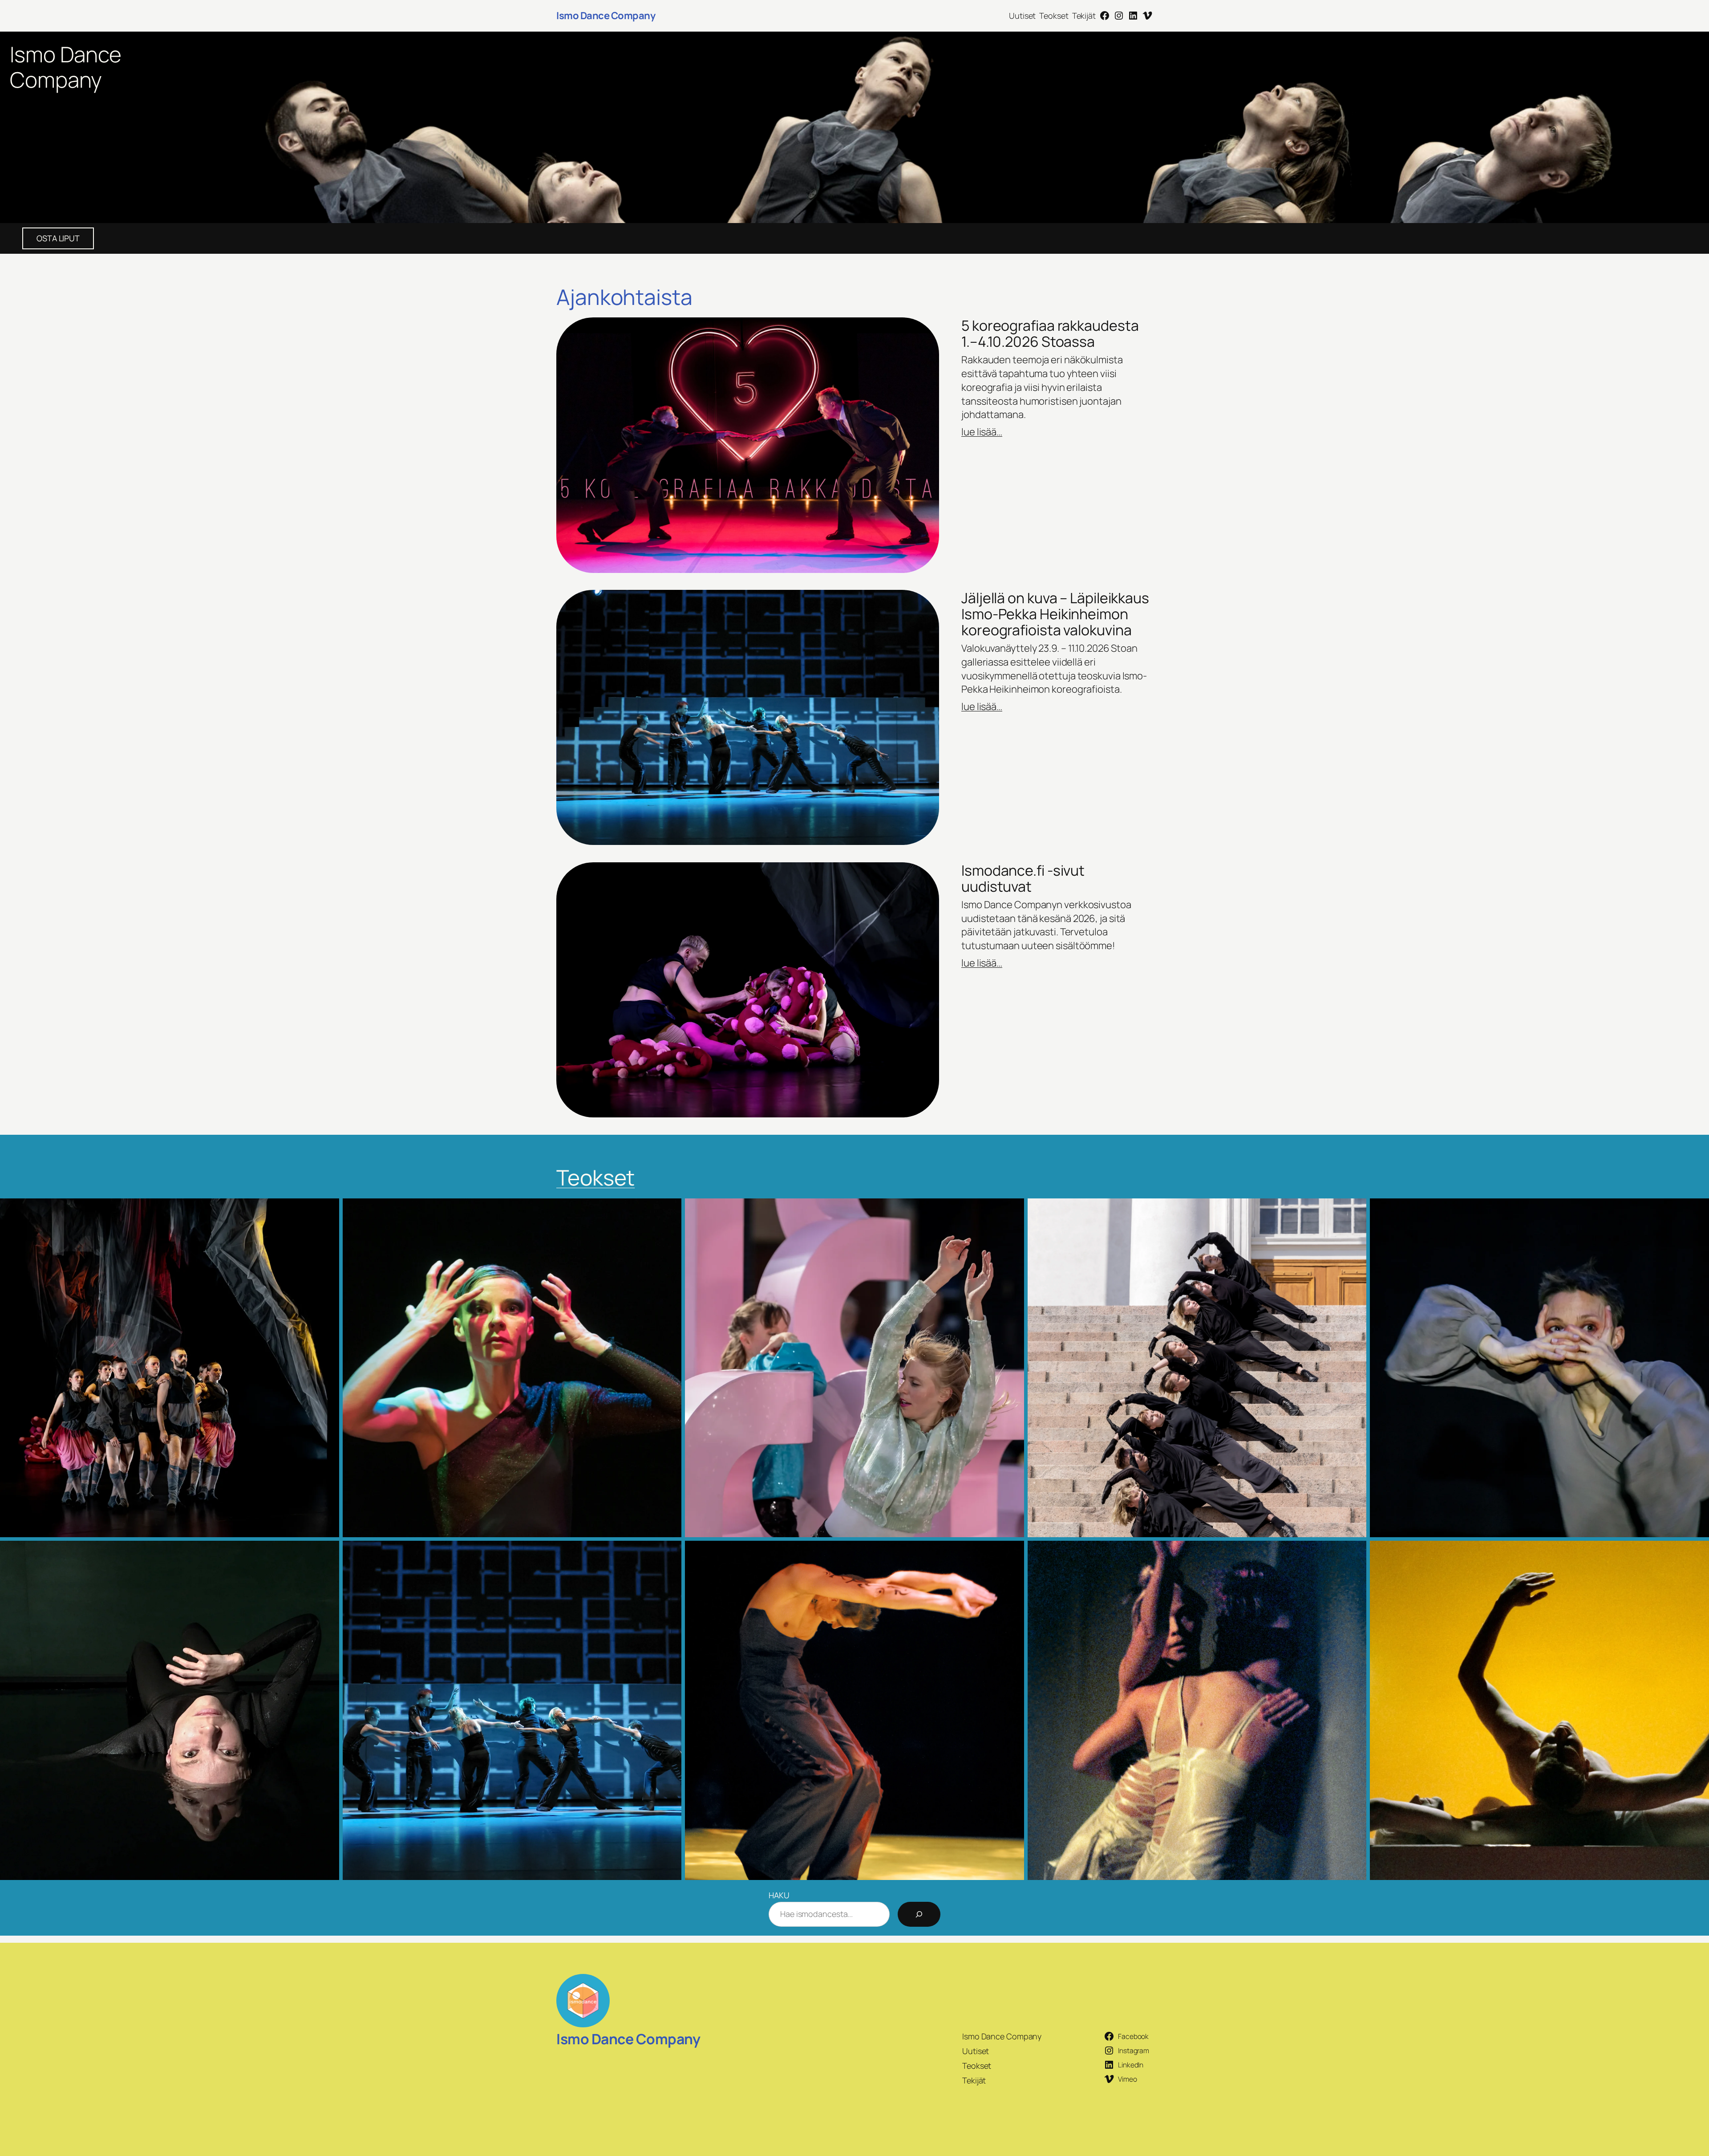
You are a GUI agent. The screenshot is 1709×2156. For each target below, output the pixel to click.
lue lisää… (982, 432)
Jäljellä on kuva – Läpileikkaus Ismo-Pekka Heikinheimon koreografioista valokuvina (1055, 614)
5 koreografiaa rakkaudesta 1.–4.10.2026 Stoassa (1050, 333)
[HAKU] (919, 1914)
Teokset (595, 1177)
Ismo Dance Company (606, 16)
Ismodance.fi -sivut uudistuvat (1023, 878)
